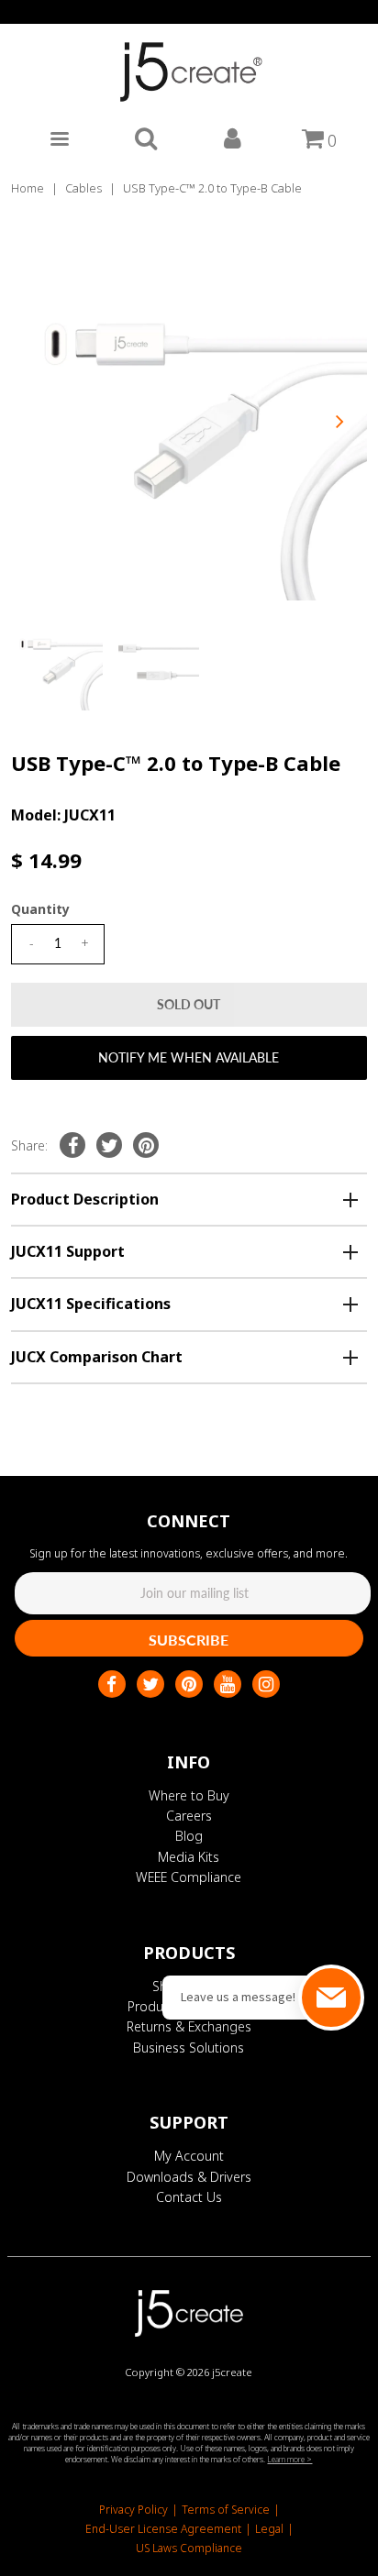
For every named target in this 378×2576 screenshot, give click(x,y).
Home (28, 188)
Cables (83, 188)
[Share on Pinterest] (146, 1145)
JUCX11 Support (68, 1251)
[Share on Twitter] (109, 1145)
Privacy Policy (133, 2510)
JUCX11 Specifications (91, 1304)
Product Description (85, 1199)
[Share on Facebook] (72, 1145)
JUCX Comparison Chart (97, 1357)
